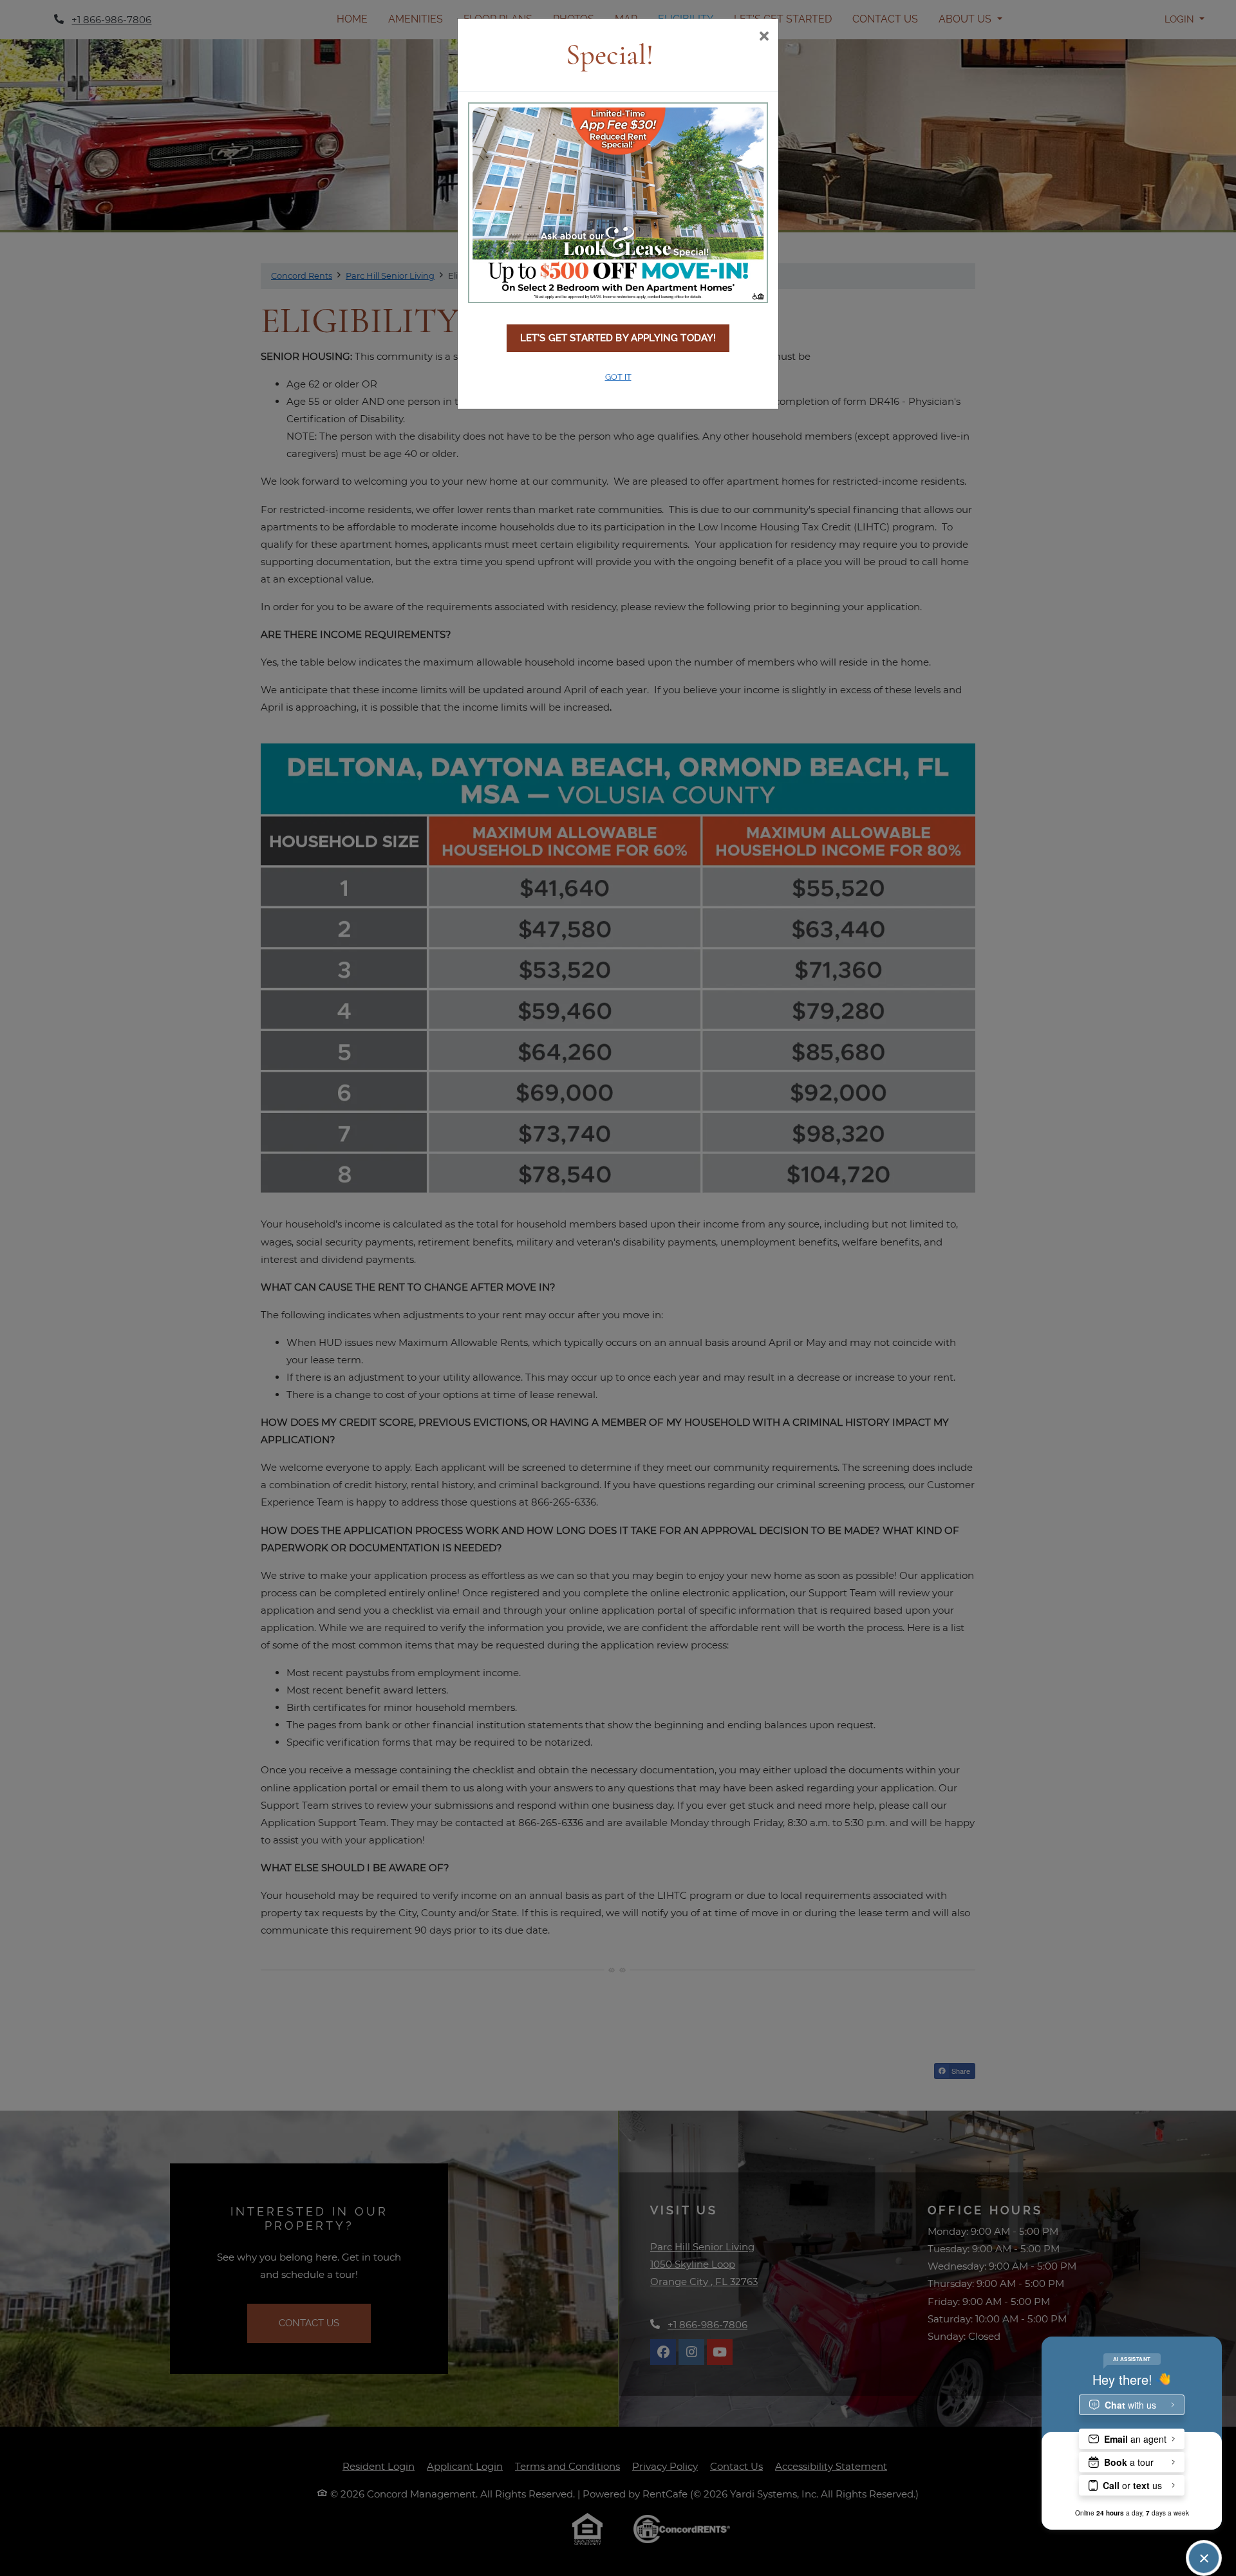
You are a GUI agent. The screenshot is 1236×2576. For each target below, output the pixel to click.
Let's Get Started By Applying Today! (618, 338)
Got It (618, 377)
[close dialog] (764, 37)
